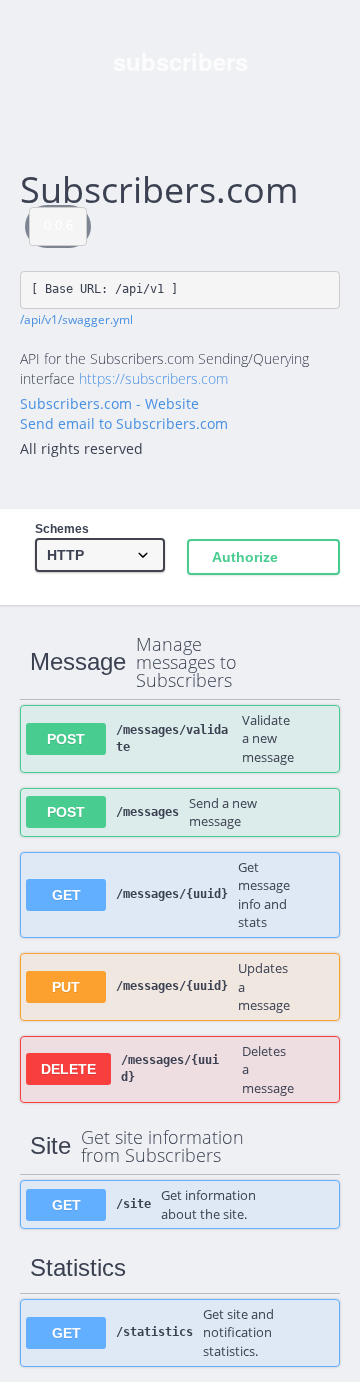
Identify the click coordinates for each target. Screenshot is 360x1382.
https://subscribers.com (153, 378)
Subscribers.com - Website (109, 403)
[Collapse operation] (304, 662)
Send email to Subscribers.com (124, 423)
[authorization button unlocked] (314, 738)
